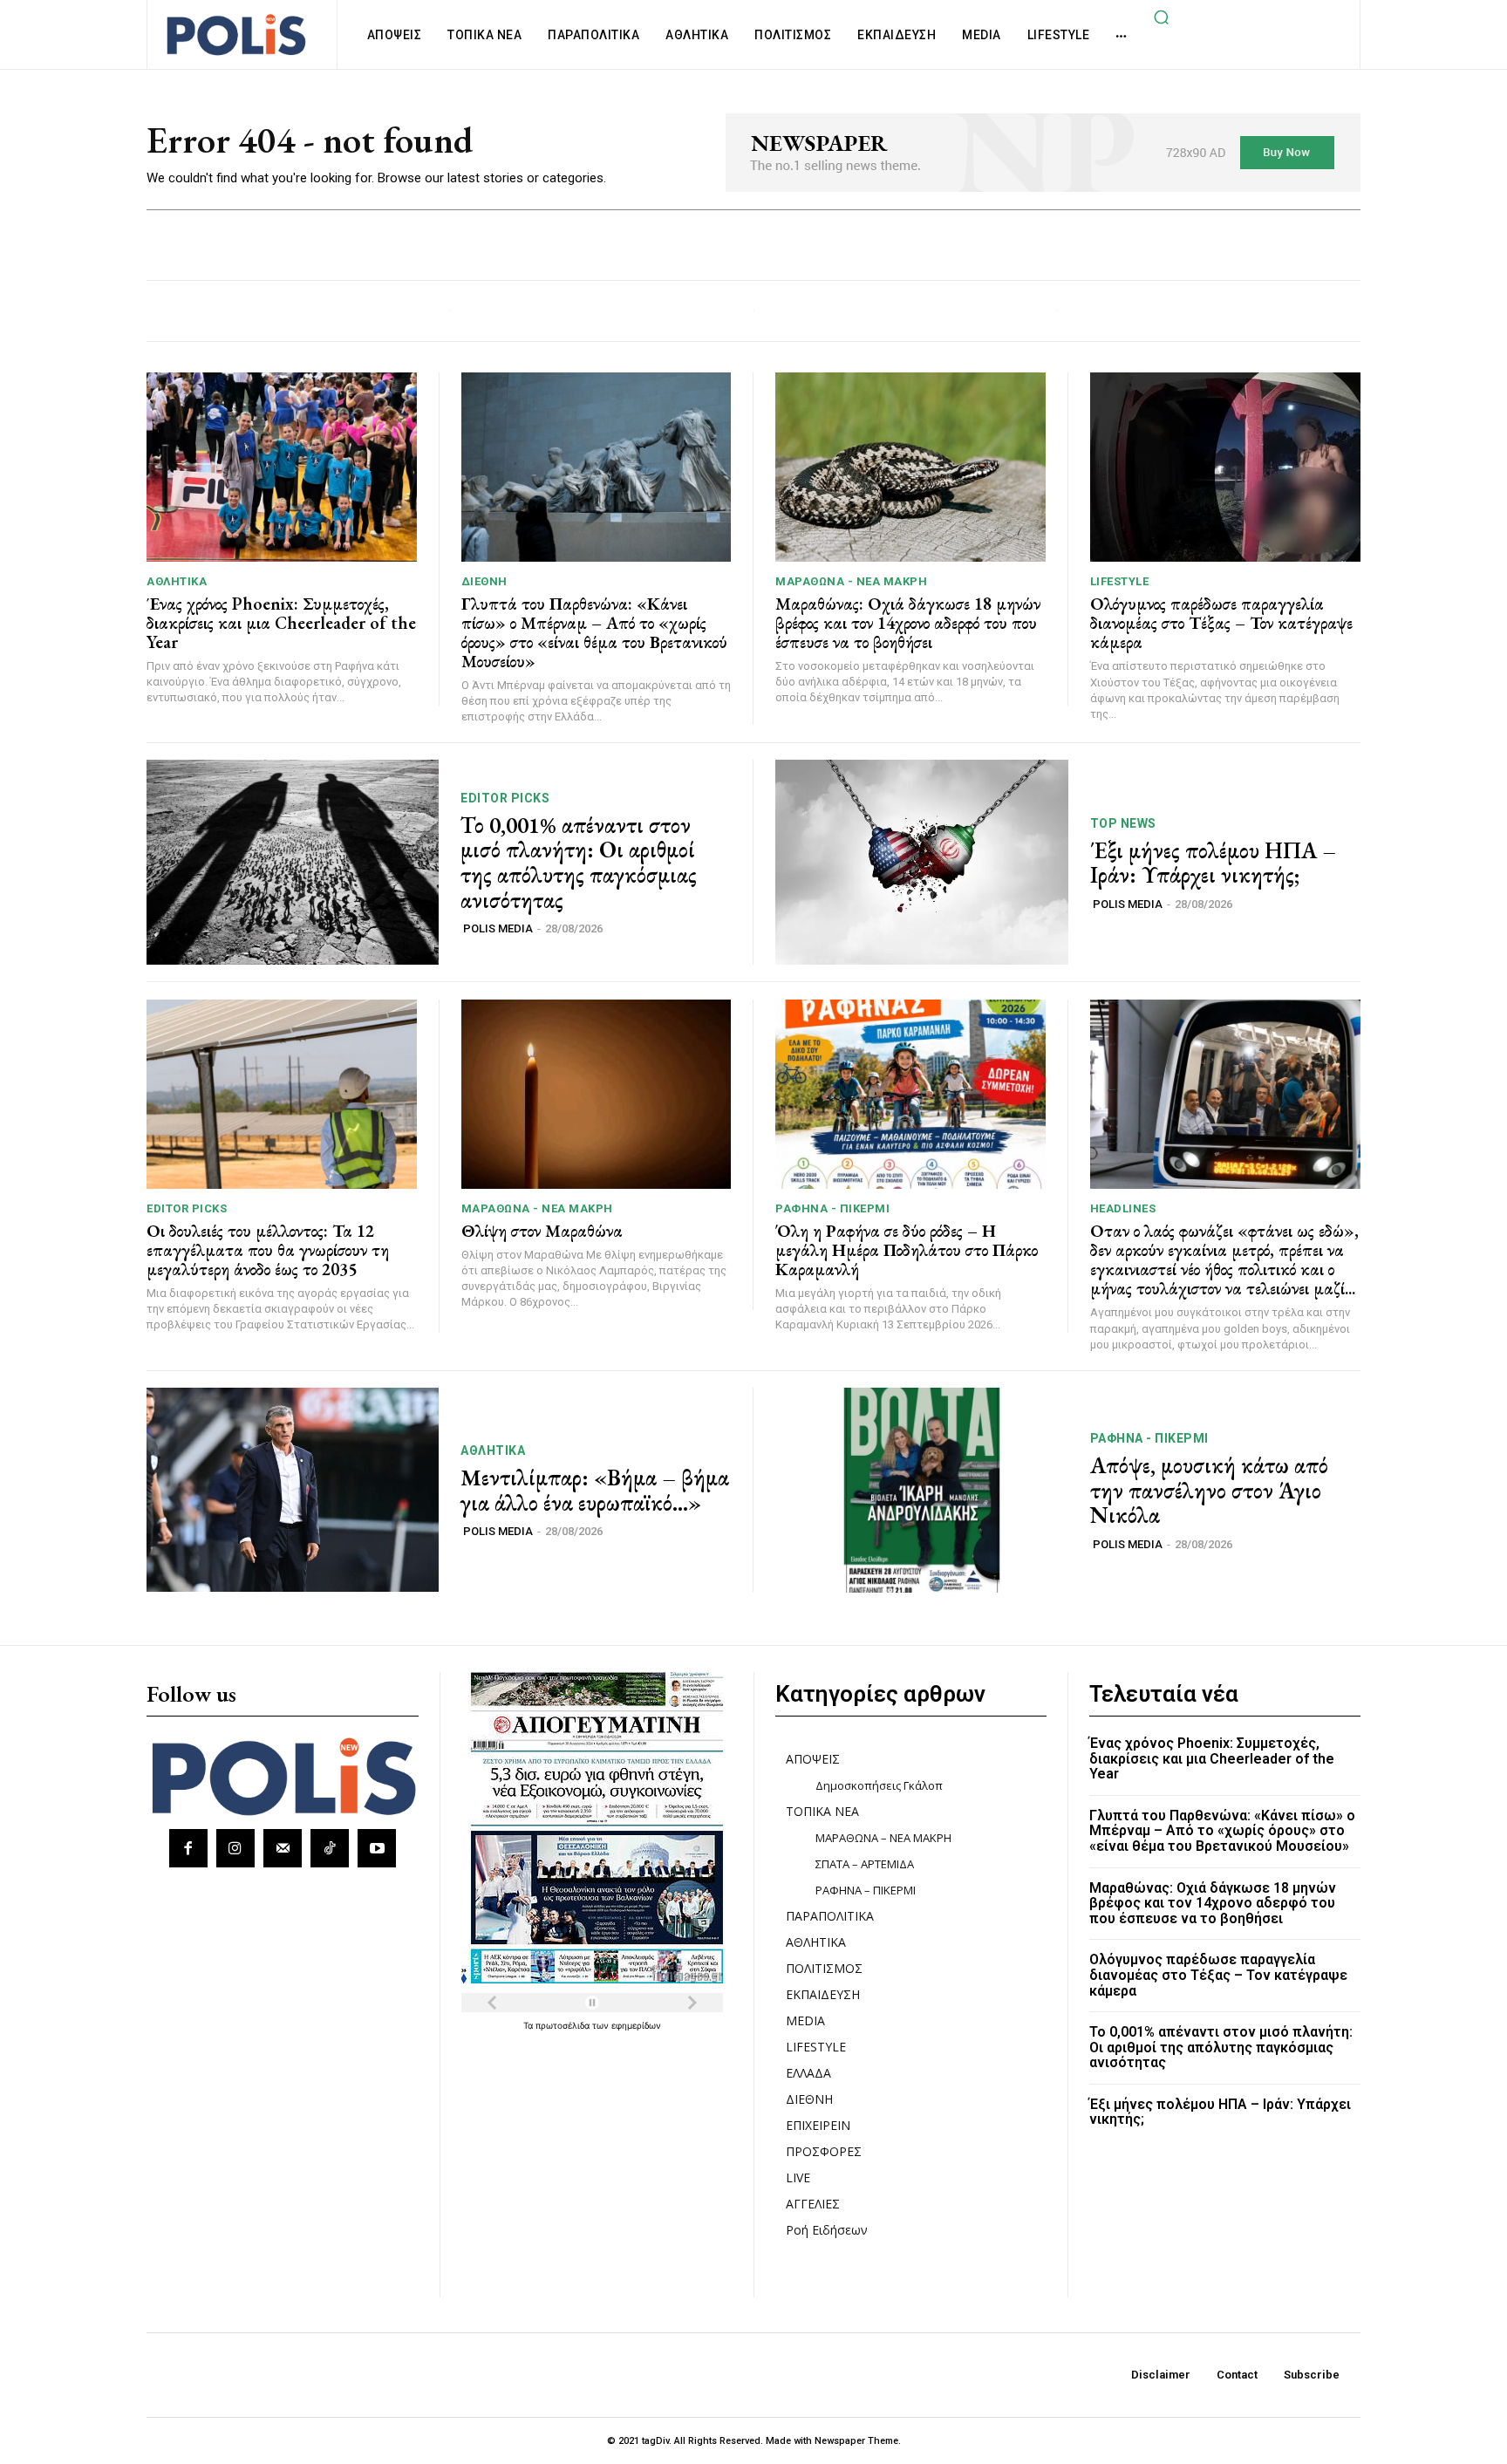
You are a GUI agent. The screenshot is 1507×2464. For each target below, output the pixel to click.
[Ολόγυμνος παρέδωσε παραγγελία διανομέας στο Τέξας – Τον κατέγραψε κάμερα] (1226, 467)
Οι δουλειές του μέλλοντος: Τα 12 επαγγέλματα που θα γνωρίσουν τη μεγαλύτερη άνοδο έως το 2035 (268, 1250)
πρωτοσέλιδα (564, 2025)
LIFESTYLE (1120, 581)
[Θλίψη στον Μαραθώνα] (597, 1094)
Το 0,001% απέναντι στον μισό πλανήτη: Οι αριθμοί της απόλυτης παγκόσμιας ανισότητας (579, 863)
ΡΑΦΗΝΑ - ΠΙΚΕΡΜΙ (832, 1208)
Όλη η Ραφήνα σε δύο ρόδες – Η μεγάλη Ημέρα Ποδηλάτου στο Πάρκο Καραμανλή (907, 1250)
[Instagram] (235, 1848)
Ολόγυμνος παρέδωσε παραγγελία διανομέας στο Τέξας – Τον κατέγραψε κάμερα (1221, 623)
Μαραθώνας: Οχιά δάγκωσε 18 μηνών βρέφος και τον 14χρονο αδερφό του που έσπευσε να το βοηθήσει (908, 623)
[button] (1161, 17)
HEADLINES (1123, 1208)
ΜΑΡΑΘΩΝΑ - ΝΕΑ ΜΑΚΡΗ (851, 581)
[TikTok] (330, 1848)
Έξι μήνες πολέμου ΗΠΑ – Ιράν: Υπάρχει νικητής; (1213, 863)
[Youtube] (377, 1848)
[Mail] (283, 1848)
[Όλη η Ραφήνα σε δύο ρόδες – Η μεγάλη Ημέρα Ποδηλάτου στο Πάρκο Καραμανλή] (910, 1094)
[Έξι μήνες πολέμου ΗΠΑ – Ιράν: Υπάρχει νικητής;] (922, 862)
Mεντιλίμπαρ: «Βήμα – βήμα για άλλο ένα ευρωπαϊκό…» (595, 1490)
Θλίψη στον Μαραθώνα (542, 1231)
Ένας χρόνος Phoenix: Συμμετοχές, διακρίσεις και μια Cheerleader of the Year (281, 623)
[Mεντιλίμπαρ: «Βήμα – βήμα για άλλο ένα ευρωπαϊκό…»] (293, 1490)
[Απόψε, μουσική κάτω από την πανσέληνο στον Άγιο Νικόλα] (922, 1490)
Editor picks (505, 798)
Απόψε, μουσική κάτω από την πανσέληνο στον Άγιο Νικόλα (1209, 1490)
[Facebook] (188, 1848)
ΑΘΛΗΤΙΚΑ (177, 581)
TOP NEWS (1123, 823)
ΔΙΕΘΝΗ (484, 581)
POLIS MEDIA (498, 928)
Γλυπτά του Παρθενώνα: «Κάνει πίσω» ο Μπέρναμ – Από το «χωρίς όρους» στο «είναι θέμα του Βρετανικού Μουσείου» (594, 632)
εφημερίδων (636, 2025)
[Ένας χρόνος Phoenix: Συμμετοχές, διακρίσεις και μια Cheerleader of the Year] (282, 467)
